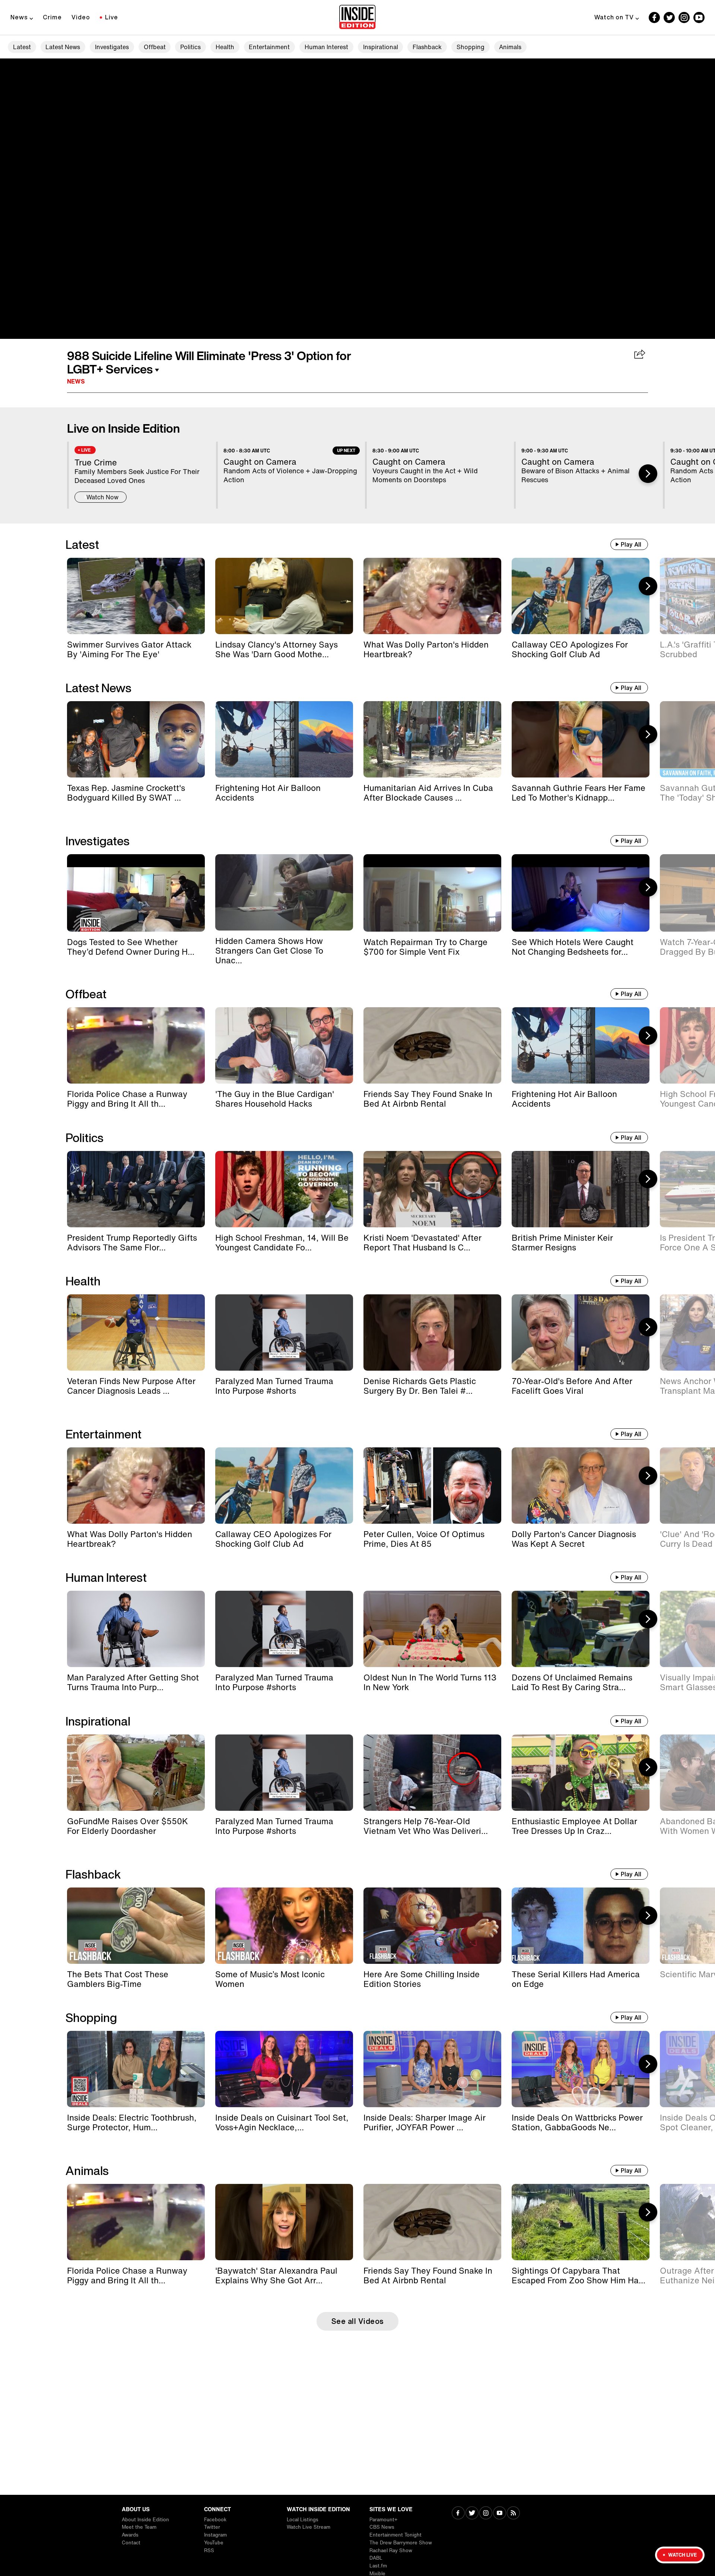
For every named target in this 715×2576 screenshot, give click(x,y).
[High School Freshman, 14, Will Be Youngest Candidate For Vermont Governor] (284, 1189)
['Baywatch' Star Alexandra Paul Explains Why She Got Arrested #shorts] (284, 2222)
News (19, 17)
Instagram (215, 2535)
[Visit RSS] (513, 2514)
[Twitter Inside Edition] (669, 18)
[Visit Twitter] (472, 2514)
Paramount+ (383, 2520)
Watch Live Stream (309, 2527)
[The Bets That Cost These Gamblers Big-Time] (136, 1926)
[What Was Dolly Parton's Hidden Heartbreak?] (432, 596)
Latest (22, 47)
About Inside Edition (145, 2520)
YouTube (214, 2543)
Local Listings (303, 2520)
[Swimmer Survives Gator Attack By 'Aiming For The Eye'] (136, 596)
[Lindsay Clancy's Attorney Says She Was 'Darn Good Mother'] (284, 596)
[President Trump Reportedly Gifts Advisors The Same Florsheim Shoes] (136, 1189)
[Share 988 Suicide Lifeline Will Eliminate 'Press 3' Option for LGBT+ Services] (640, 355)
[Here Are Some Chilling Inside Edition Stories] (432, 1926)
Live (112, 17)
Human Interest (326, 47)
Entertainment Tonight (395, 2535)
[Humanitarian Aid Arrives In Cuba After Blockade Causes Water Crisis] (432, 739)
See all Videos (358, 2321)
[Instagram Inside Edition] (684, 18)
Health (225, 47)
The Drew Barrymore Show (401, 2543)
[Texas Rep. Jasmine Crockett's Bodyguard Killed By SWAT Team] (136, 739)
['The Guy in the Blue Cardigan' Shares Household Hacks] (284, 1045)
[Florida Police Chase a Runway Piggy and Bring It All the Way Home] (136, 1045)
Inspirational (381, 47)
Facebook (215, 2520)
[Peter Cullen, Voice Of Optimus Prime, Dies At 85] (432, 1486)
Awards (130, 2535)
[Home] (357, 18)
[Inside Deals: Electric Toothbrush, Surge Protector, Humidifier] (136, 2069)
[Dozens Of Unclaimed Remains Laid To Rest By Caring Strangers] (581, 1629)
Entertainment (269, 47)
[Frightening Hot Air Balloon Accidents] (284, 739)
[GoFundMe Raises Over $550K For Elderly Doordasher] (136, 1773)
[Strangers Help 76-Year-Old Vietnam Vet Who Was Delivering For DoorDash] (432, 1773)
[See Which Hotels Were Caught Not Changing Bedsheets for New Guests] (581, 893)
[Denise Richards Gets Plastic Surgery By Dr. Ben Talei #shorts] (432, 1332)
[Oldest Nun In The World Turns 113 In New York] (432, 1629)
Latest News (63, 47)
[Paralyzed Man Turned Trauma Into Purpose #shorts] (284, 1332)
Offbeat (155, 47)
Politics (190, 47)
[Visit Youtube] (500, 2514)
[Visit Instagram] (486, 2514)
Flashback (427, 47)
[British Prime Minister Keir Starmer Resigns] (581, 1189)
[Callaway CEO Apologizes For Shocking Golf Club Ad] (581, 596)
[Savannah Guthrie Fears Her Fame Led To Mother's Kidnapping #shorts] (581, 739)
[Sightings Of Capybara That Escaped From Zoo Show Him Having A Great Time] (581, 2222)
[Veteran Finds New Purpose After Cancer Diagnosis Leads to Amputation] (136, 1332)
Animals (510, 47)
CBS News (382, 2527)
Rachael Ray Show (391, 2550)
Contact (131, 2543)
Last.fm (378, 2566)
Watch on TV (614, 17)
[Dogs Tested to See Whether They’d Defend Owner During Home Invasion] (136, 893)
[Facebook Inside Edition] (654, 18)
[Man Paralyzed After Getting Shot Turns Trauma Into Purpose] (136, 1629)
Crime (52, 17)
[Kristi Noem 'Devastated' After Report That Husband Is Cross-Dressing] (432, 1189)
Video (81, 17)
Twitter (212, 2527)
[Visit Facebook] (458, 2514)
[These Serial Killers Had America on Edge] (581, 1926)
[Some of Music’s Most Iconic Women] (284, 1926)
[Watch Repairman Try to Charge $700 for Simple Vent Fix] (432, 893)
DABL (376, 2558)
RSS (209, 2550)
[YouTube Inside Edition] (699, 18)
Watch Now (102, 497)
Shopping (471, 47)
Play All (631, 544)
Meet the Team (139, 2527)
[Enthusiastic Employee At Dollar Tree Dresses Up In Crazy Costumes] (581, 1773)
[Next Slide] (648, 474)
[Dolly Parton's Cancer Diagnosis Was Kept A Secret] (581, 1486)
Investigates (112, 47)
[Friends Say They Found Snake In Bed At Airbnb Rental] (432, 1045)
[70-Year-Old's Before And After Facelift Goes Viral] (581, 1332)
